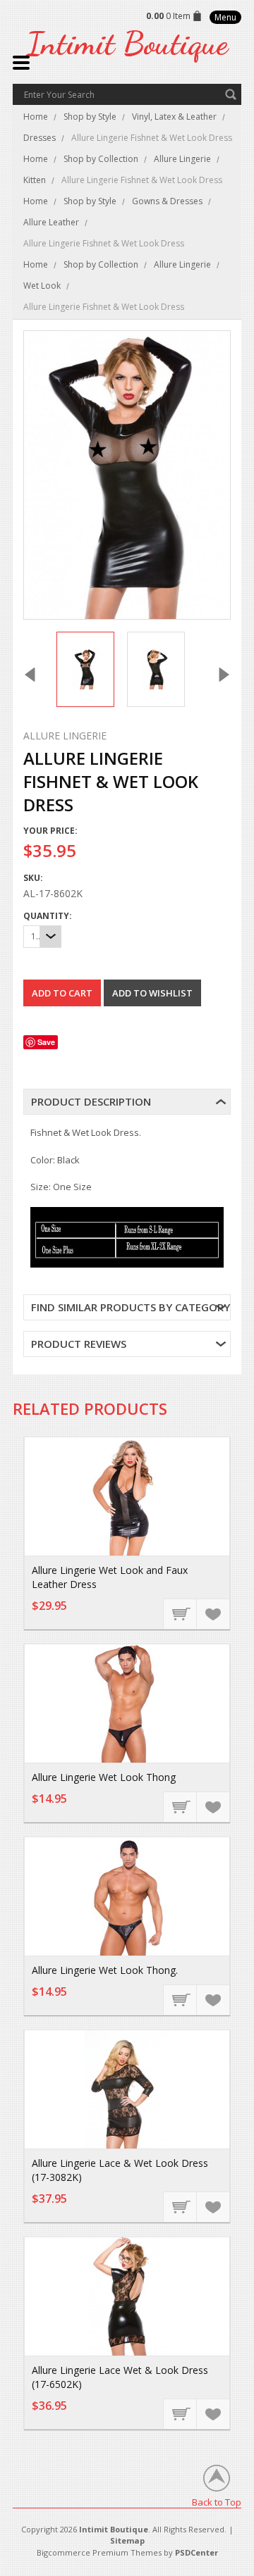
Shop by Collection (101, 159)
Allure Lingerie (182, 159)
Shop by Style (90, 117)
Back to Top (217, 2502)
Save (46, 1042)
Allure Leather (51, 222)
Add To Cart (181, 1613)
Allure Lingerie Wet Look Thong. (105, 1970)
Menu (225, 17)
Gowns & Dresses (167, 201)
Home (36, 117)
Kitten (35, 180)
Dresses (40, 138)
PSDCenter (196, 2552)
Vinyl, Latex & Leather (174, 117)
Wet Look (42, 286)
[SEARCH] (231, 94)
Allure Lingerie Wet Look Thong (104, 1777)
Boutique (127, 43)
